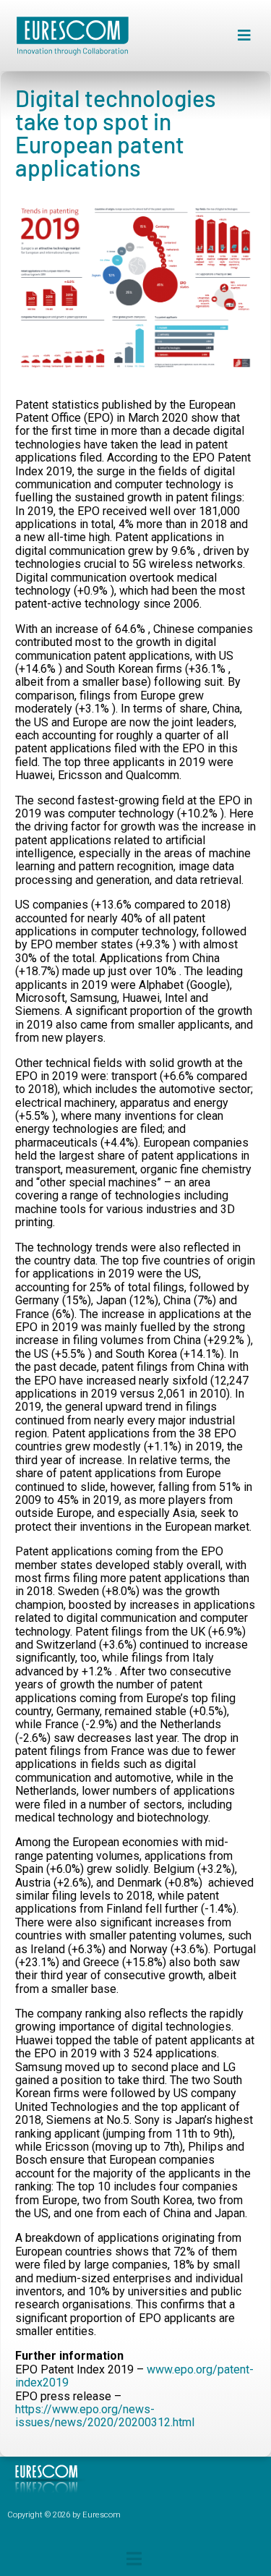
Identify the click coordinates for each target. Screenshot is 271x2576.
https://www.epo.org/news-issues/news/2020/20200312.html (105, 2416)
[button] (244, 36)
